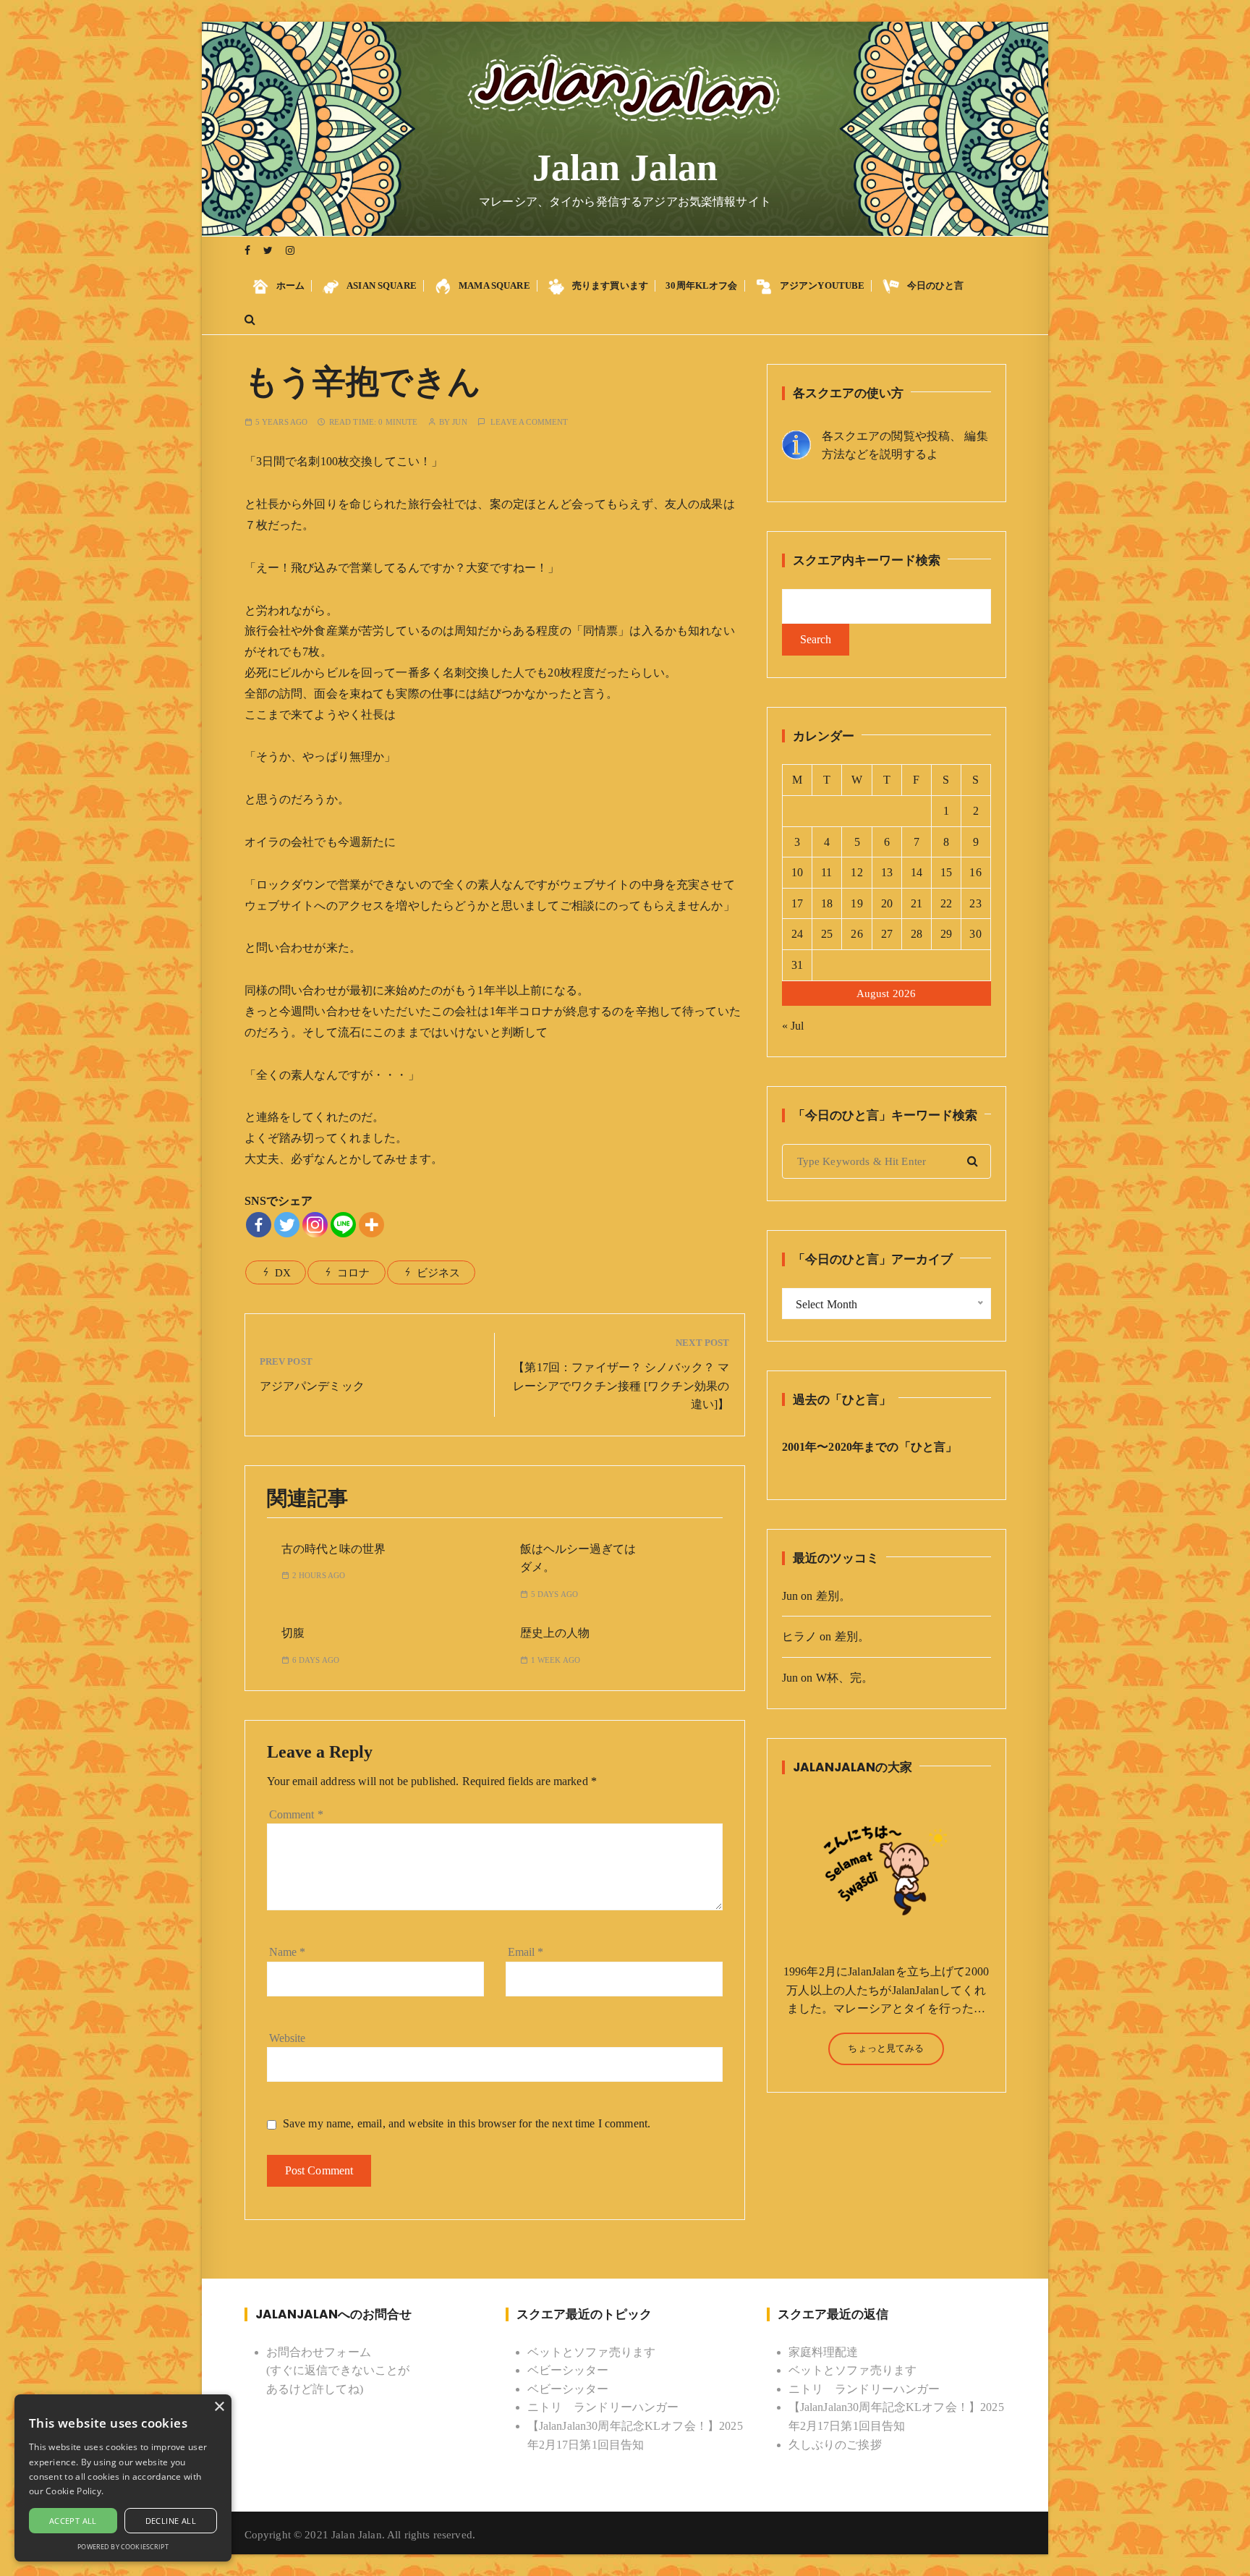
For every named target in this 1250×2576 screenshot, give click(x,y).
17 (797, 903)
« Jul (793, 1026)
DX (283, 1273)
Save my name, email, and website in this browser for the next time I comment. (467, 2123)
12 (856, 872)
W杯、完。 (845, 1678)
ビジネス (439, 1273)
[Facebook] (259, 1225)
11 (826, 872)
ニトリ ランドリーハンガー (603, 2407)
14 (917, 872)
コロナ (353, 1273)
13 (887, 872)
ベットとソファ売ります (592, 2352)
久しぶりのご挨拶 (835, 2445)
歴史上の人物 (555, 1633)
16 (975, 872)
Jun (459, 422)
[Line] (343, 1225)
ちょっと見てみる (886, 2048)
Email (526, 1952)
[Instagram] (315, 1225)
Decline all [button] (171, 2521)
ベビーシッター (568, 2370)
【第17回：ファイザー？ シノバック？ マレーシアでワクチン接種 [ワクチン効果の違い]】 (621, 1386)
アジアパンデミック (312, 1386)
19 (856, 903)
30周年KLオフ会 (701, 285)
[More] (371, 1225)
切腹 (293, 1633)
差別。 (833, 1596)
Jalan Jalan (625, 168)
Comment (296, 1814)
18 (827, 903)
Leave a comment (529, 422)
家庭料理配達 (824, 2352)
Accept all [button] (73, 2521)
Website (288, 2038)
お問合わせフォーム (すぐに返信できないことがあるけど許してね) (338, 2370)
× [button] (219, 2407)
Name (288, 1952)
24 (797, 934)
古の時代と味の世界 (333, 1549)
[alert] (123, 2478)
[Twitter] (287, 1225)
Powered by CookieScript (123, 2547)
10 (797, 872)
